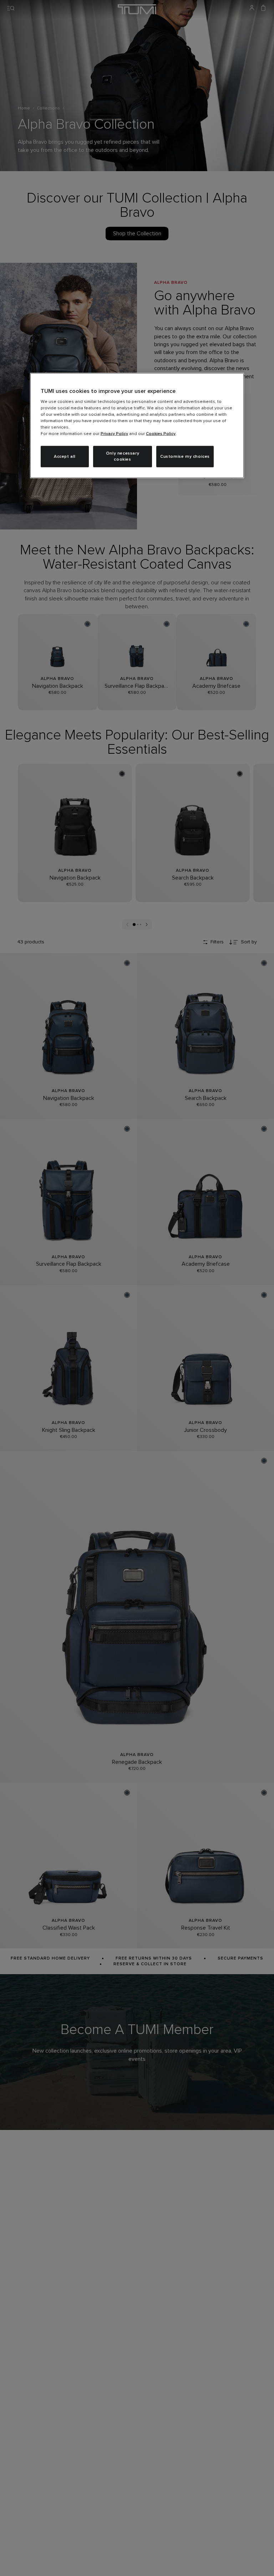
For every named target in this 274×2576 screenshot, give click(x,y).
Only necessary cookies (123, 457)
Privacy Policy (114, 434)
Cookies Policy (161, 434)
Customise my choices (185, 456)
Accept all (65, 456)
